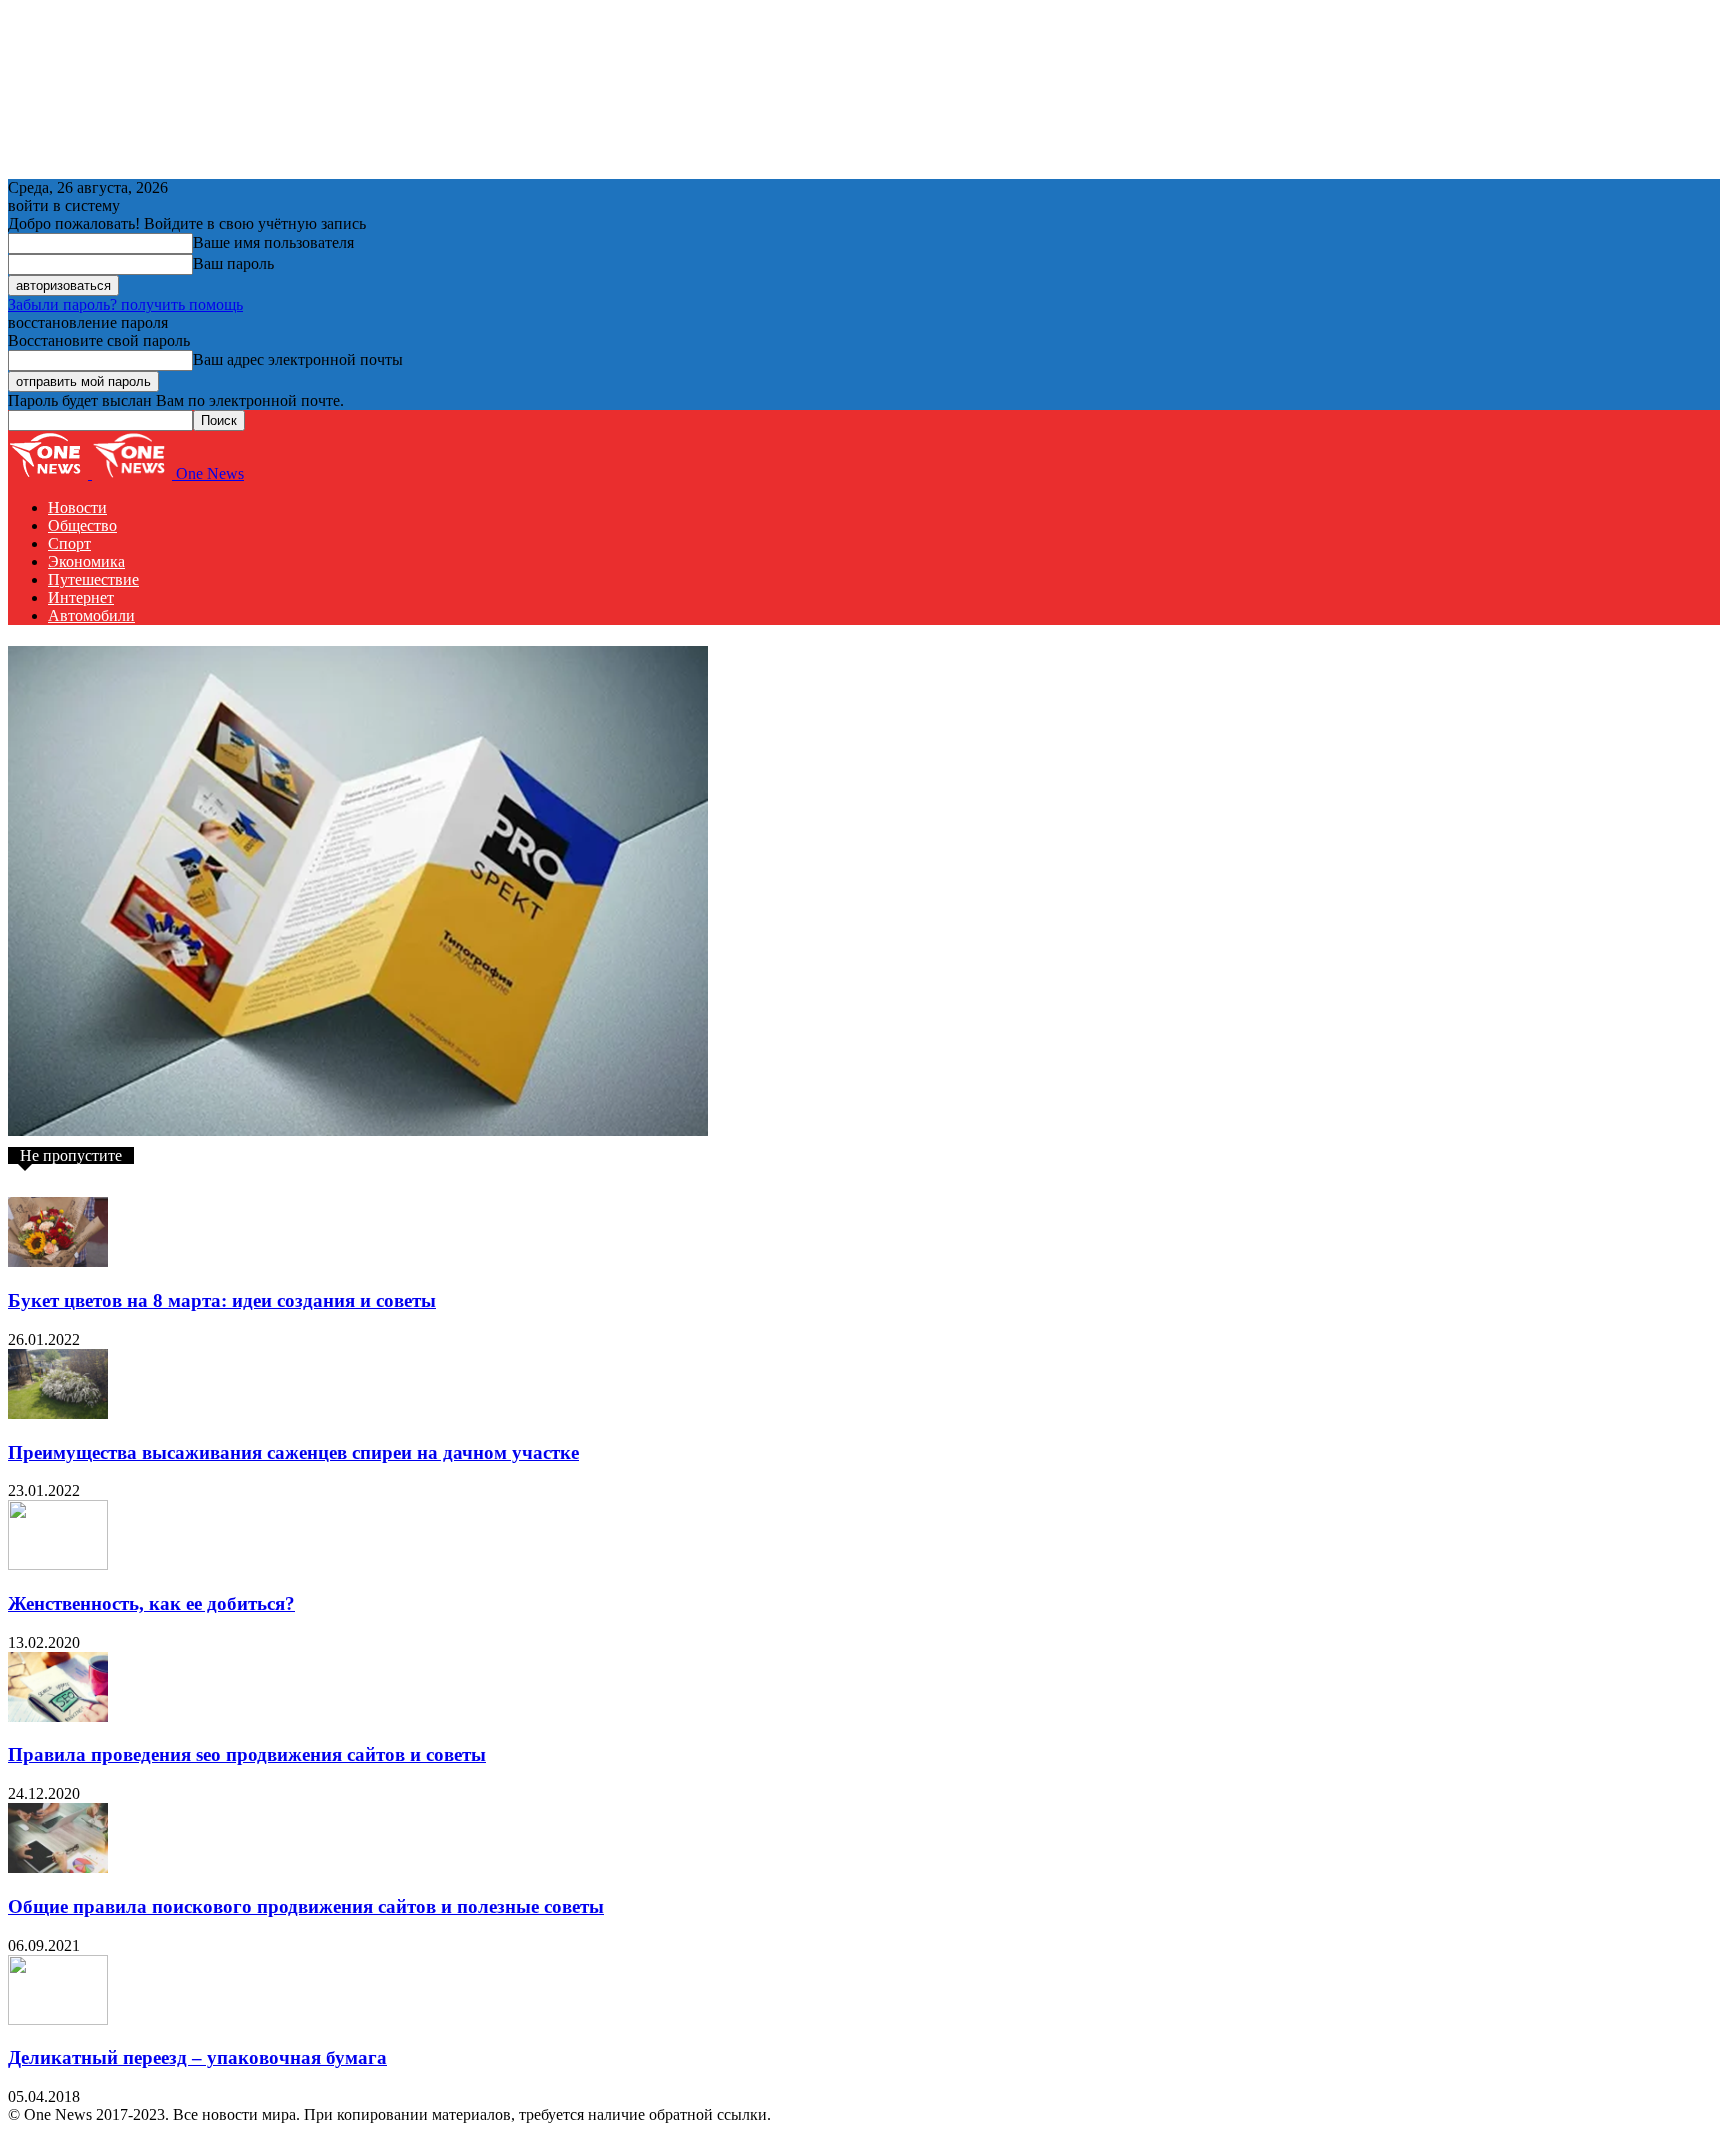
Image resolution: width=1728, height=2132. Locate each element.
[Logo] (50, 473)
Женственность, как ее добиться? (151, 1603)
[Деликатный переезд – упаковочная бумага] (58, 2019)
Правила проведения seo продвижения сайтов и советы (247, 1754)
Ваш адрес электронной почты (298, 359)
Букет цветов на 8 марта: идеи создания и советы (222, 1300)
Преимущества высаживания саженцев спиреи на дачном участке (293, 1452)
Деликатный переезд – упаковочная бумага (197, 2057)
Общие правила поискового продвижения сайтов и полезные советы (306, 1906)
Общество (82, 525)
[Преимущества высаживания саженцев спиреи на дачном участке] (58, 1413)
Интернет (81, 597)
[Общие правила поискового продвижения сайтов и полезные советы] (58, 1867)
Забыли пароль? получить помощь (125, 304)
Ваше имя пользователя (273, 242)
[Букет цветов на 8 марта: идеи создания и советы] (58, 1261)
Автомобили (91, 615)
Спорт (69, 543)
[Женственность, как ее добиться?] (58, 1564)
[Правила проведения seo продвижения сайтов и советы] (58, 1716)
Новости (77, 507)
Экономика (86, 561)
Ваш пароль (233, 263)
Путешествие (93, 579)
